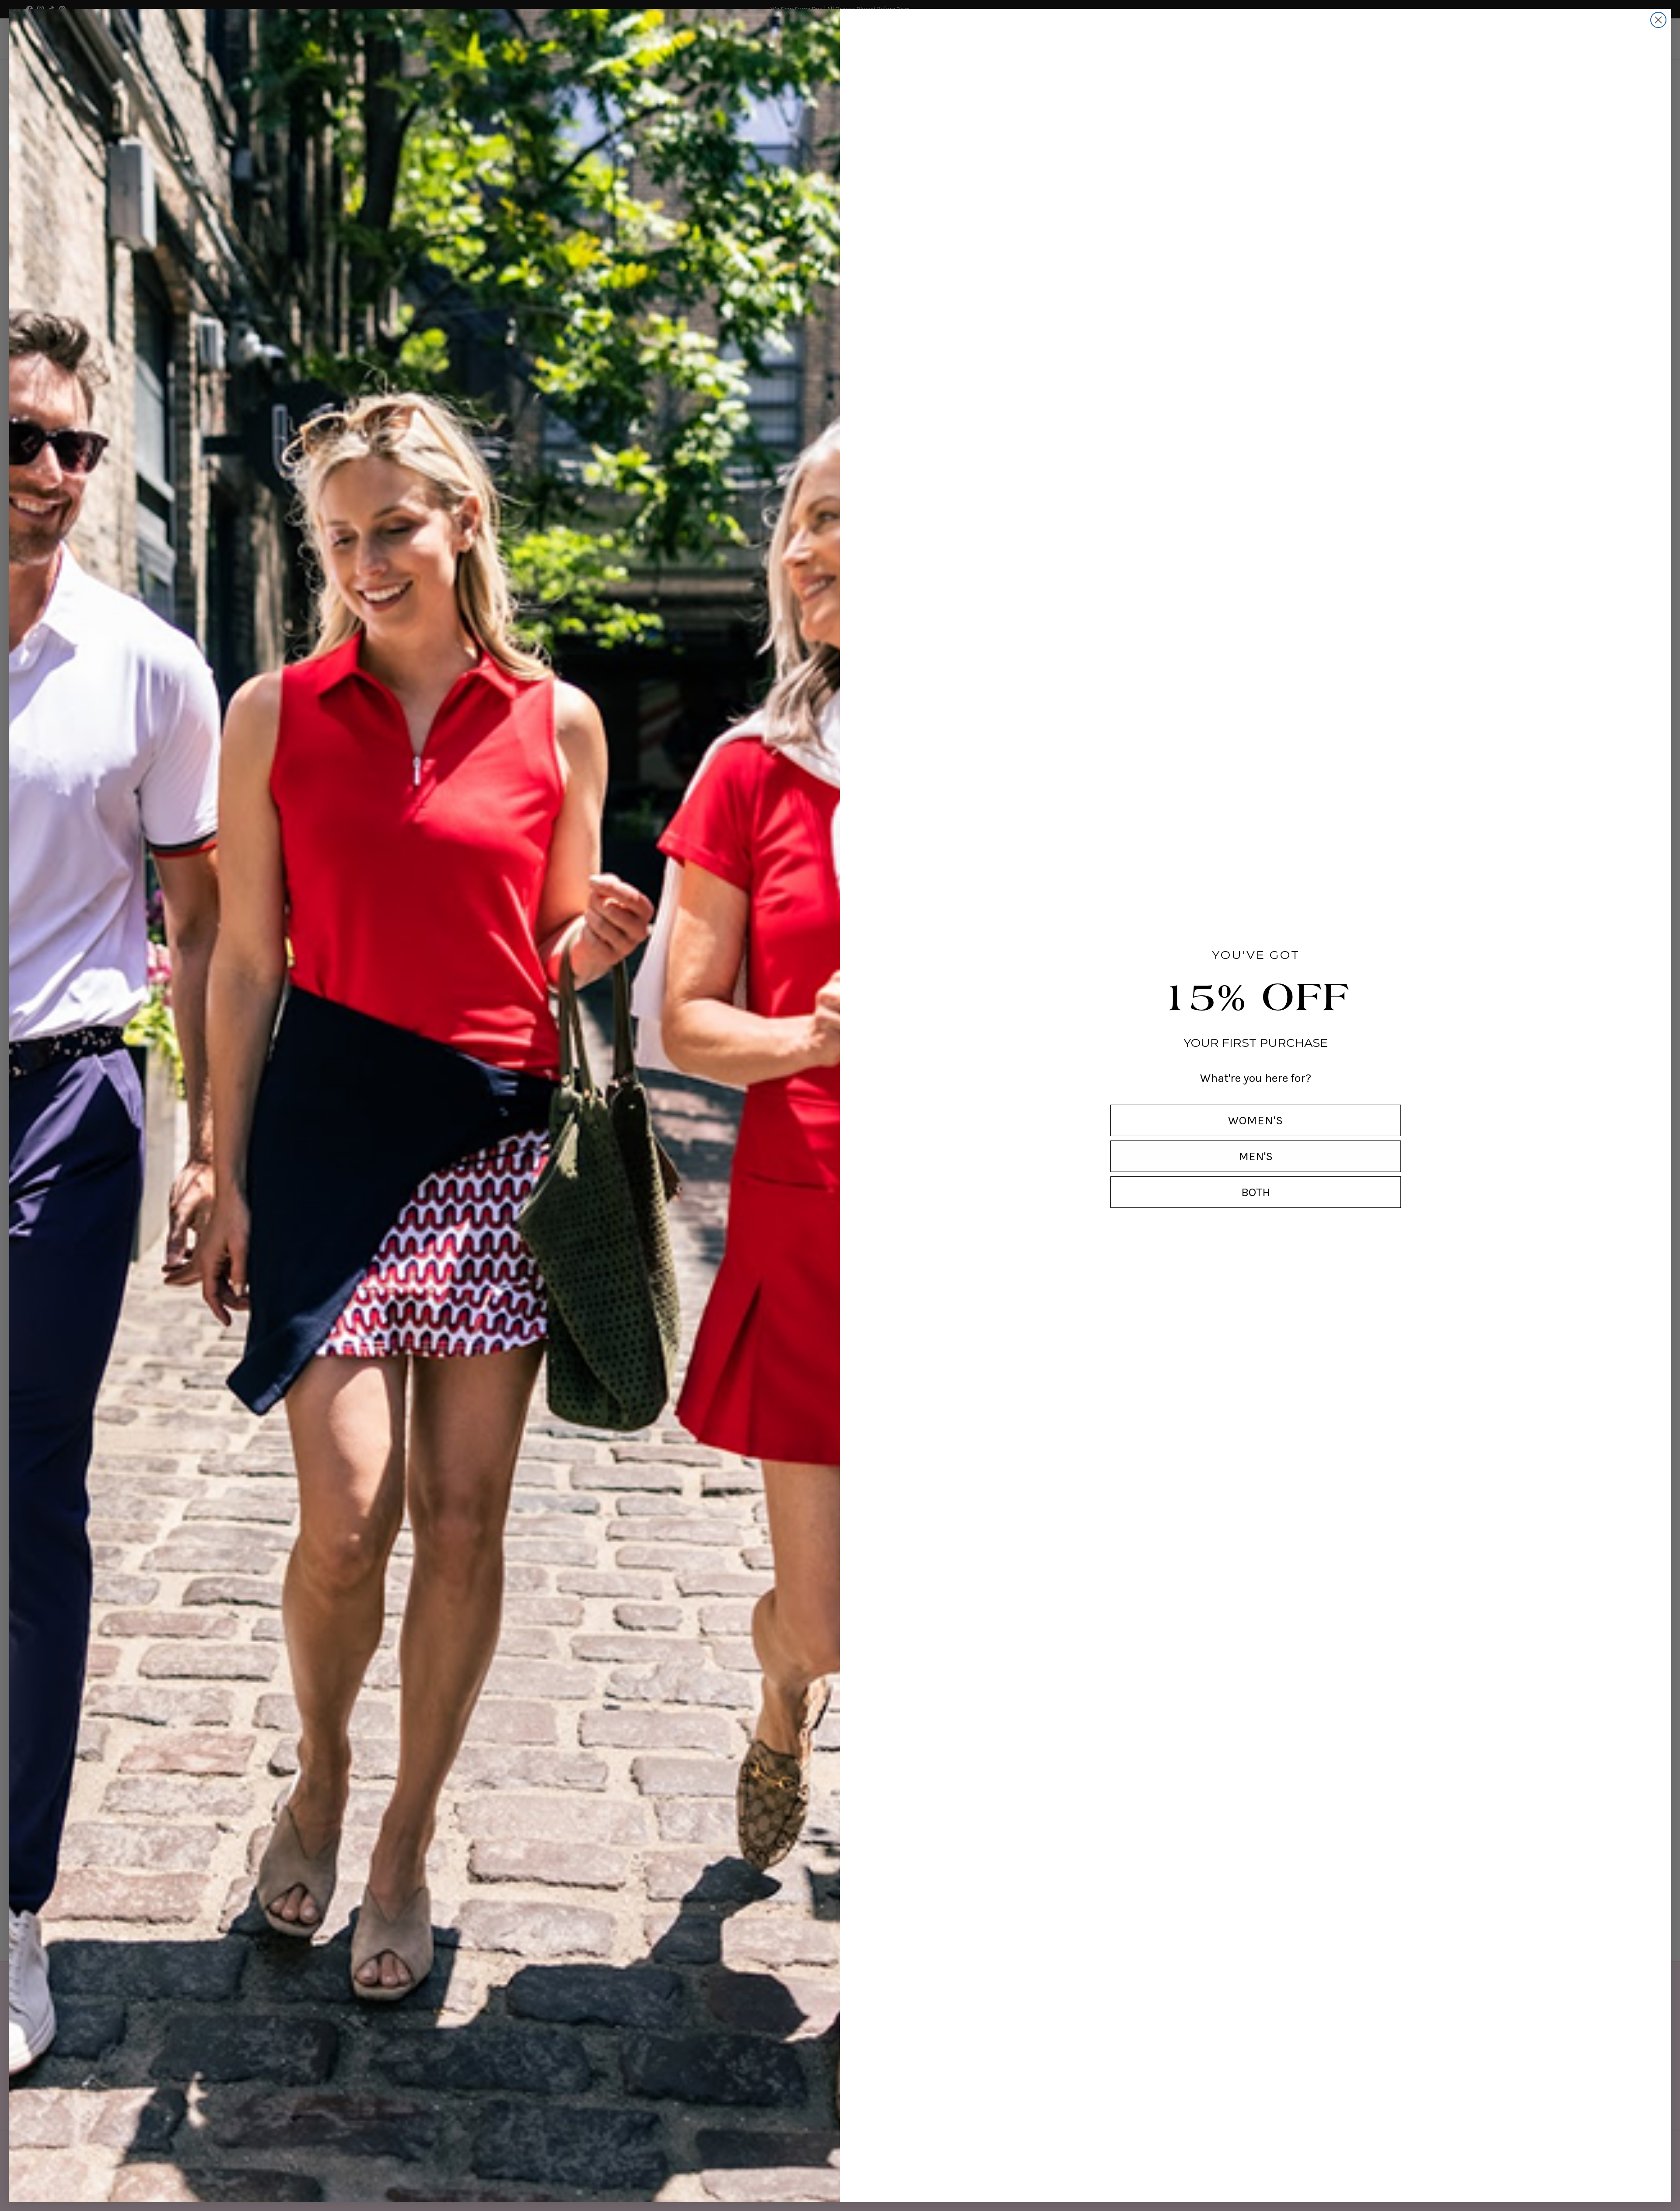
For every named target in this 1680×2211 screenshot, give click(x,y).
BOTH (1256, 1192)
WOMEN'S (1256, 1120)
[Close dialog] (1658, 20)
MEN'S (1256, 1156)
